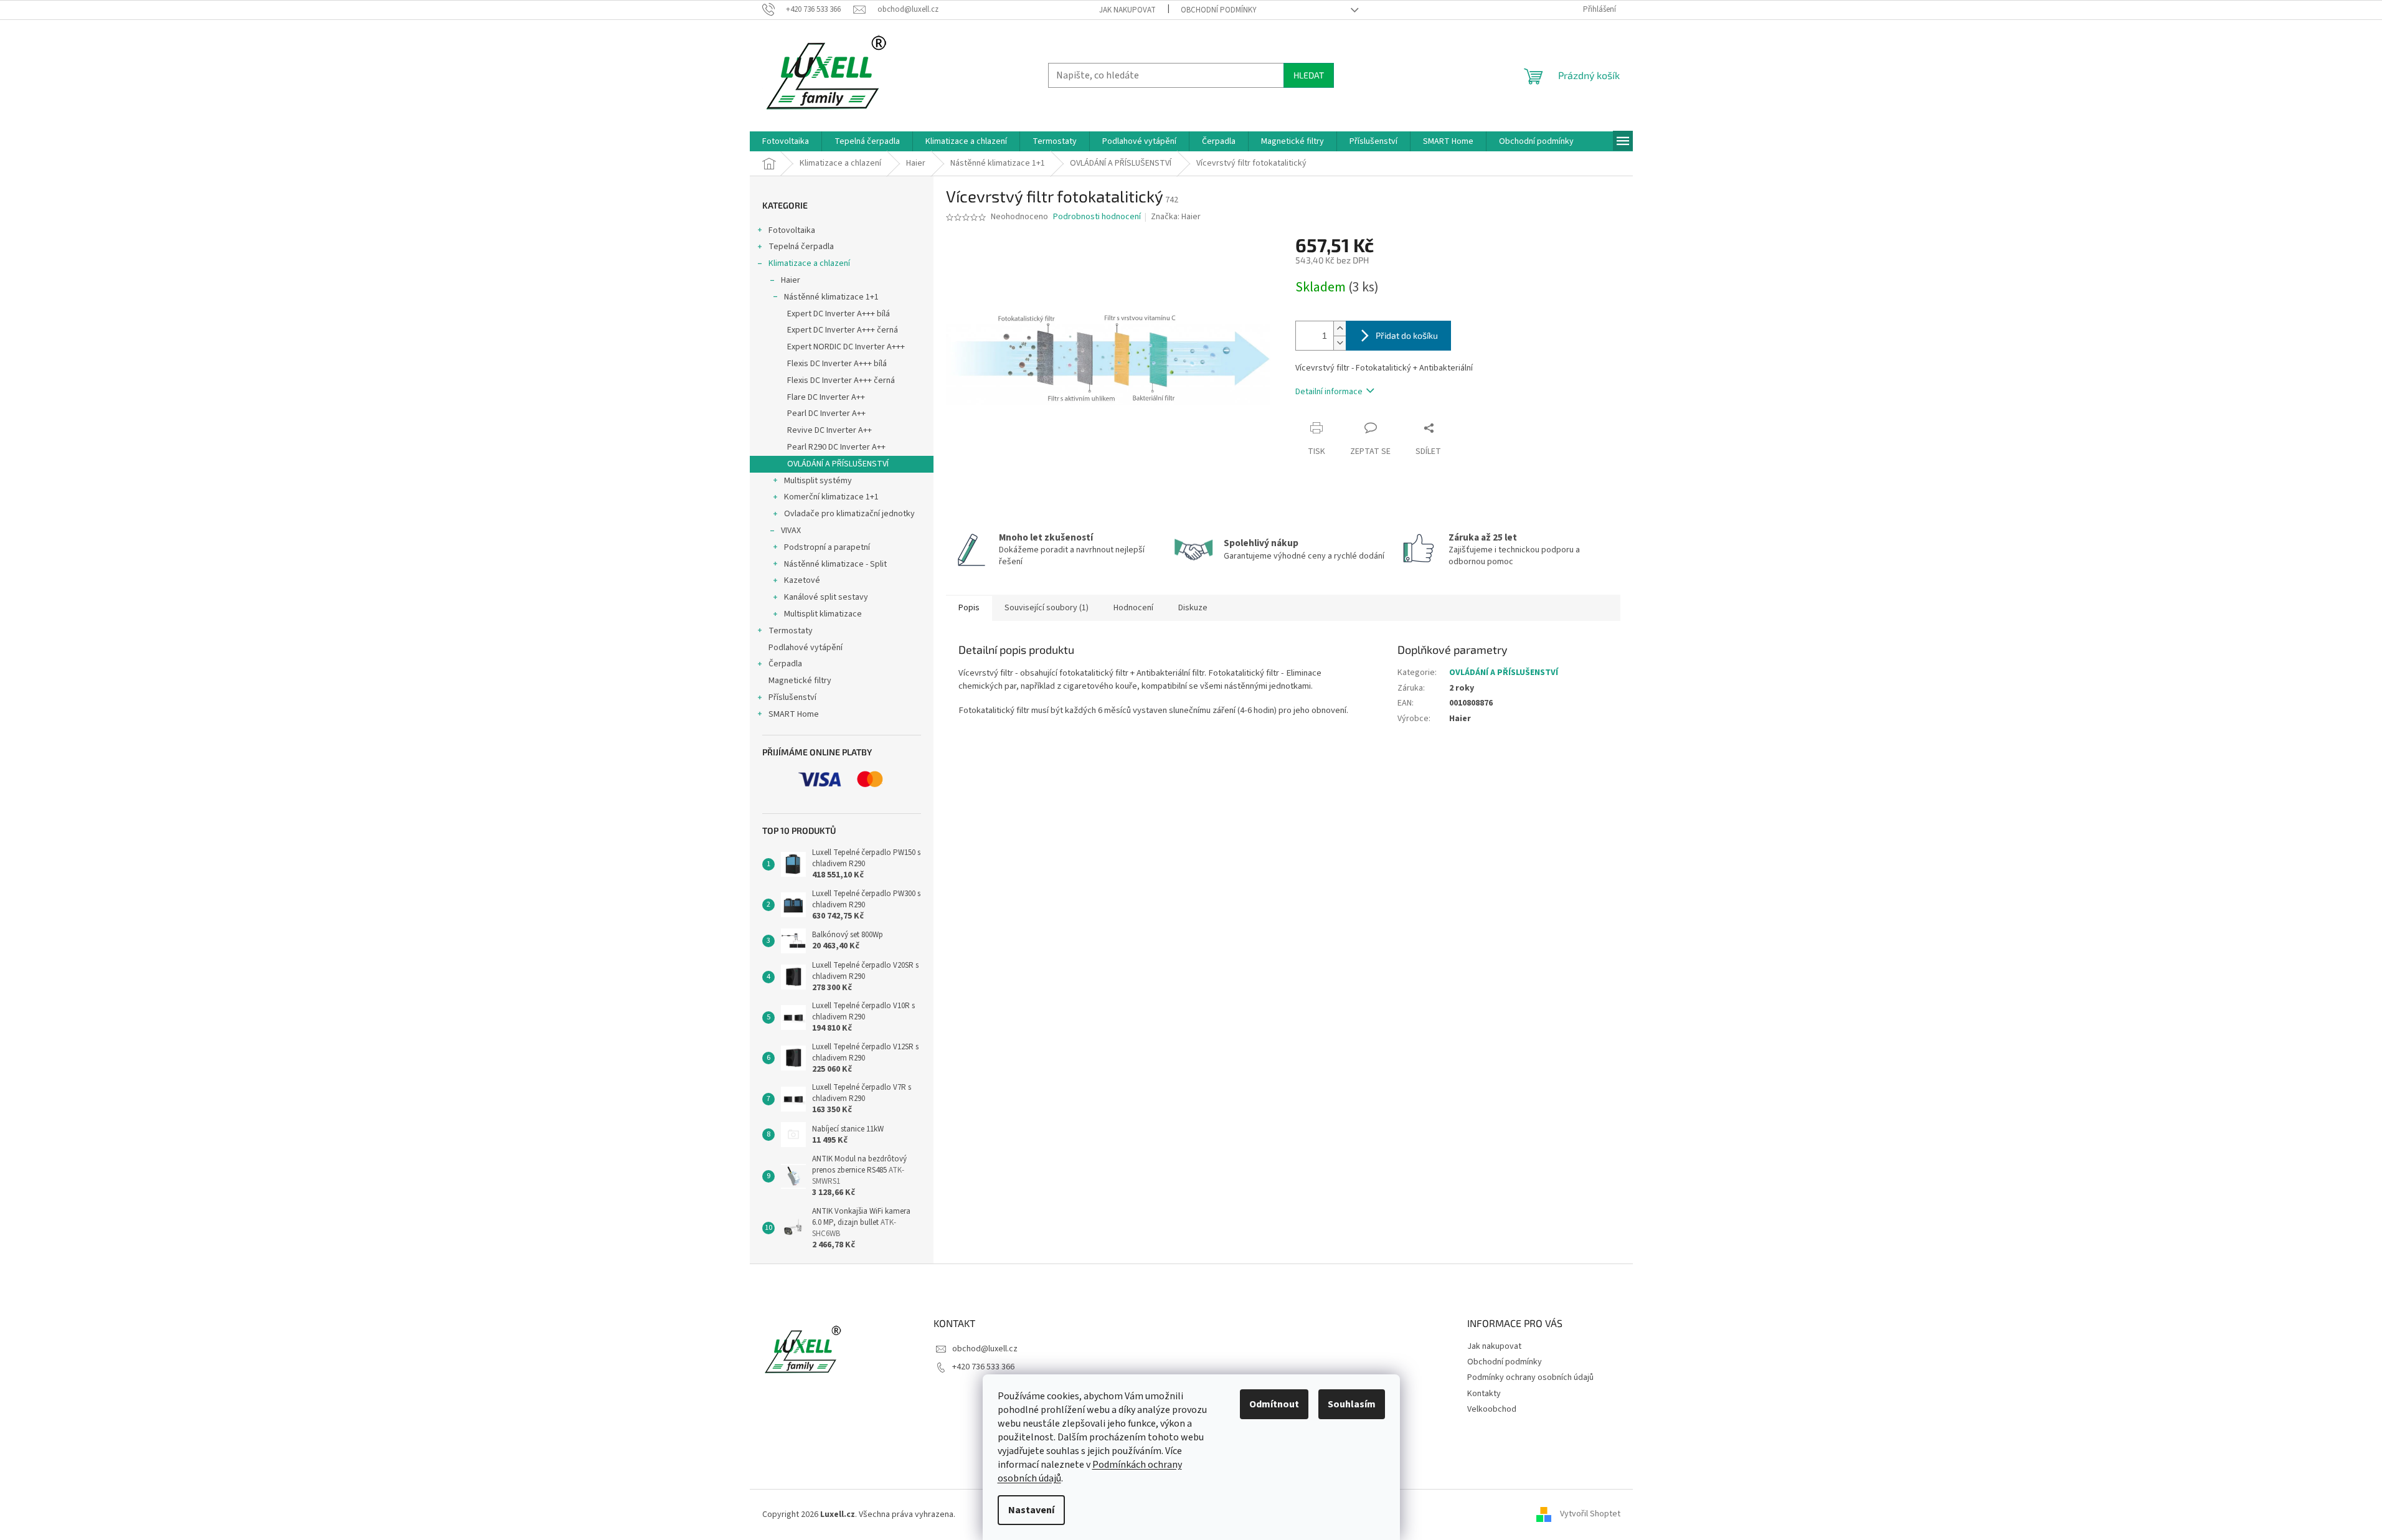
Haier (791, 280)
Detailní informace (1329, 392)
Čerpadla (785, 664)
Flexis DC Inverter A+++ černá (841, 380)
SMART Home (794, 714)
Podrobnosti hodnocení (1097, 217)
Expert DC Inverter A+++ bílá (839, 314)
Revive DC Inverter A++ (829, 430)
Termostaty (791, 631)
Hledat (1309, 75)
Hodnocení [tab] (1133, 608)
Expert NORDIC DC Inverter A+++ (846, 347)
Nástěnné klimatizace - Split (835, 564)
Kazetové (802, 580)
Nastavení (1031, 1510)
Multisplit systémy (818, 481)
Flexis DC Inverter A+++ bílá (837, 364)
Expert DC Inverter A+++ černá (843, 330)
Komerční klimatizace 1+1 (831, 497)
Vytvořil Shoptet (1590, 1514)
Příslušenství (792, 697)
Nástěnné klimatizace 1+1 (831, 297)
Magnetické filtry (800, 681)
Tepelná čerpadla (801, 247)
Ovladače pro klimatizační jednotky (849, 514)
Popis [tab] (969, 608)
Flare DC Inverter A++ (826, 397)
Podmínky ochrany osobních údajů (1530, 1377)
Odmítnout (1274, 1404)
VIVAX (791, 531)
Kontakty (1484, 1394)
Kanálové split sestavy (826, 597)
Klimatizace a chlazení (809, 263)
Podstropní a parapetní (827, 547)
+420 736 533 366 (983, 1367)
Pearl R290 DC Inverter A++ (836, 447)
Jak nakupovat (1127, 10)
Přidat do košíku (1407, 335)
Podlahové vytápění (806, 648)
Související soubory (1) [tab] (1047, 608)
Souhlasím (1352, 1404)
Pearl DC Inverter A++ (826, 413)
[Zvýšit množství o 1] (1340, 328)
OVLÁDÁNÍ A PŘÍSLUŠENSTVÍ (838, 464)
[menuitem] (786, 141)
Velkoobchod (1492, 1409)
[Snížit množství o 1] (1340, 343)
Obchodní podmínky (1219, 10)
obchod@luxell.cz (985, 1349)
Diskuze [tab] (1193, 608)
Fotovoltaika (792, 230)
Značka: (1176, 217)
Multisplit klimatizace (823, 614)
